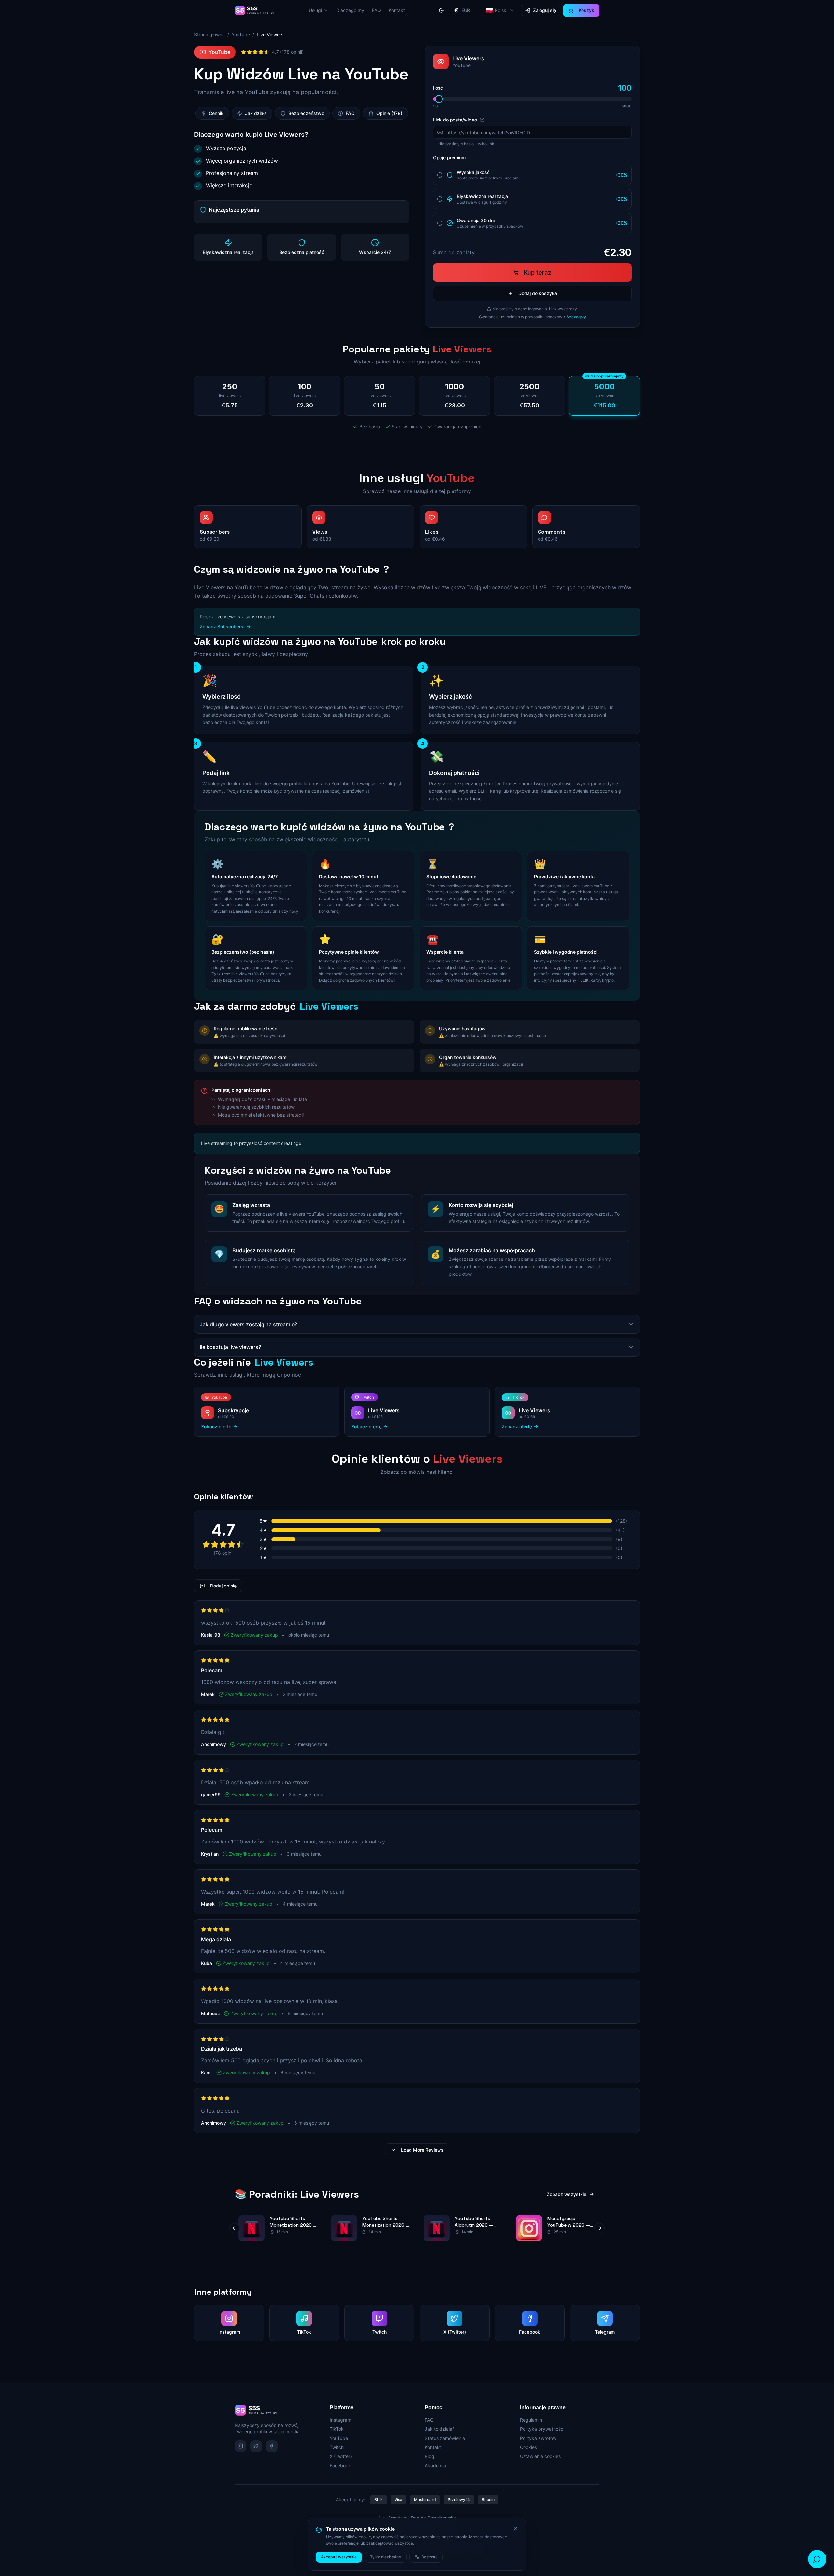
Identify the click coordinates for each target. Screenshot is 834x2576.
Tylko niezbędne (386, 2557)
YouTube (241, 34)
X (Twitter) (341, 2456)
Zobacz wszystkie (567, 2194)
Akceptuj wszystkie (339, 2557)
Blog (430, 2456)
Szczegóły (576, 317)
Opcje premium (449, 157)
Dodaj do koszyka (538, 293)
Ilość (438, 88)
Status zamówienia (445, 2438)
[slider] (439, 99)
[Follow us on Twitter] (256, 2446)
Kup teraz (538, 272)
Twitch (337, 2447)
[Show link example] (482, 120)
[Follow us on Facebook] (272, 2446)
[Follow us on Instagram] (240, 2446)
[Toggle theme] (441, 10)
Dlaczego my (350, 10)
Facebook (340, 2465)
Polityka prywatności (542, 2429)
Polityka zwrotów (538, 2438)
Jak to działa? (440, 2429)
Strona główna (209, 34)
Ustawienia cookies (540, 2456)
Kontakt (397, 10)
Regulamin (531, 2420)
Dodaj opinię (223, 1586)
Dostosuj (429, 2557)
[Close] (516, 2528)
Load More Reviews (422, 2150)
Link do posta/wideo (455, 120)
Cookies (528, 2447)
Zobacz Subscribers (222, 626)
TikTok (337, 2429)
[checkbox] (440, 175)
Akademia (435, 2465)
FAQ (376, 10)
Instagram (340, 2420)
